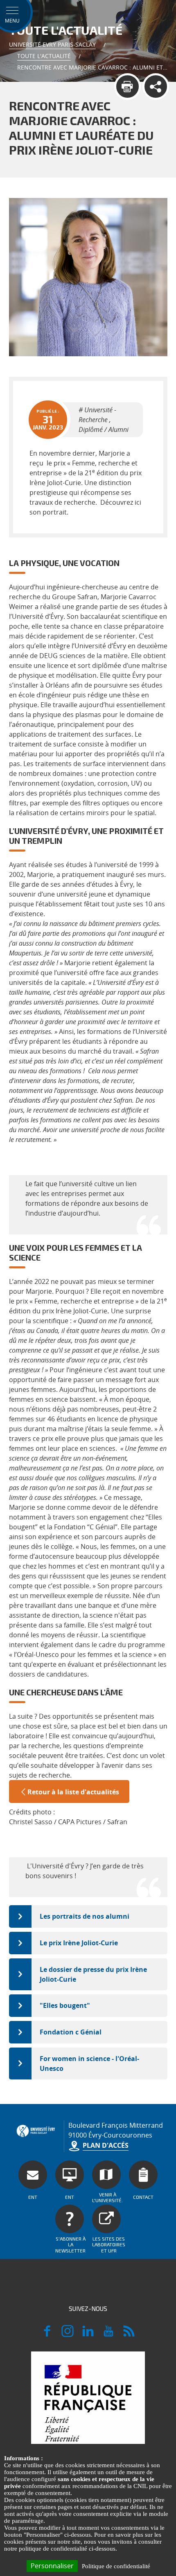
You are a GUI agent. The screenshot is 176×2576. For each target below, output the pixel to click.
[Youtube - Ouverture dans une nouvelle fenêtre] (108, 2335)
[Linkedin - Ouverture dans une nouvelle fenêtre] (88, 2335)
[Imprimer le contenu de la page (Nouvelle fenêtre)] (127, 87)
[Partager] (156, 87)
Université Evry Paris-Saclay (52, 44)
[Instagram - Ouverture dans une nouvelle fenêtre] (68, 2335)
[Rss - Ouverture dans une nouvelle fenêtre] (129, 2335)
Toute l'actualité (44, 56)
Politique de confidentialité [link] (116, 2566)
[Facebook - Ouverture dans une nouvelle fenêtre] (47, 2335)
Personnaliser (52, 2566)
